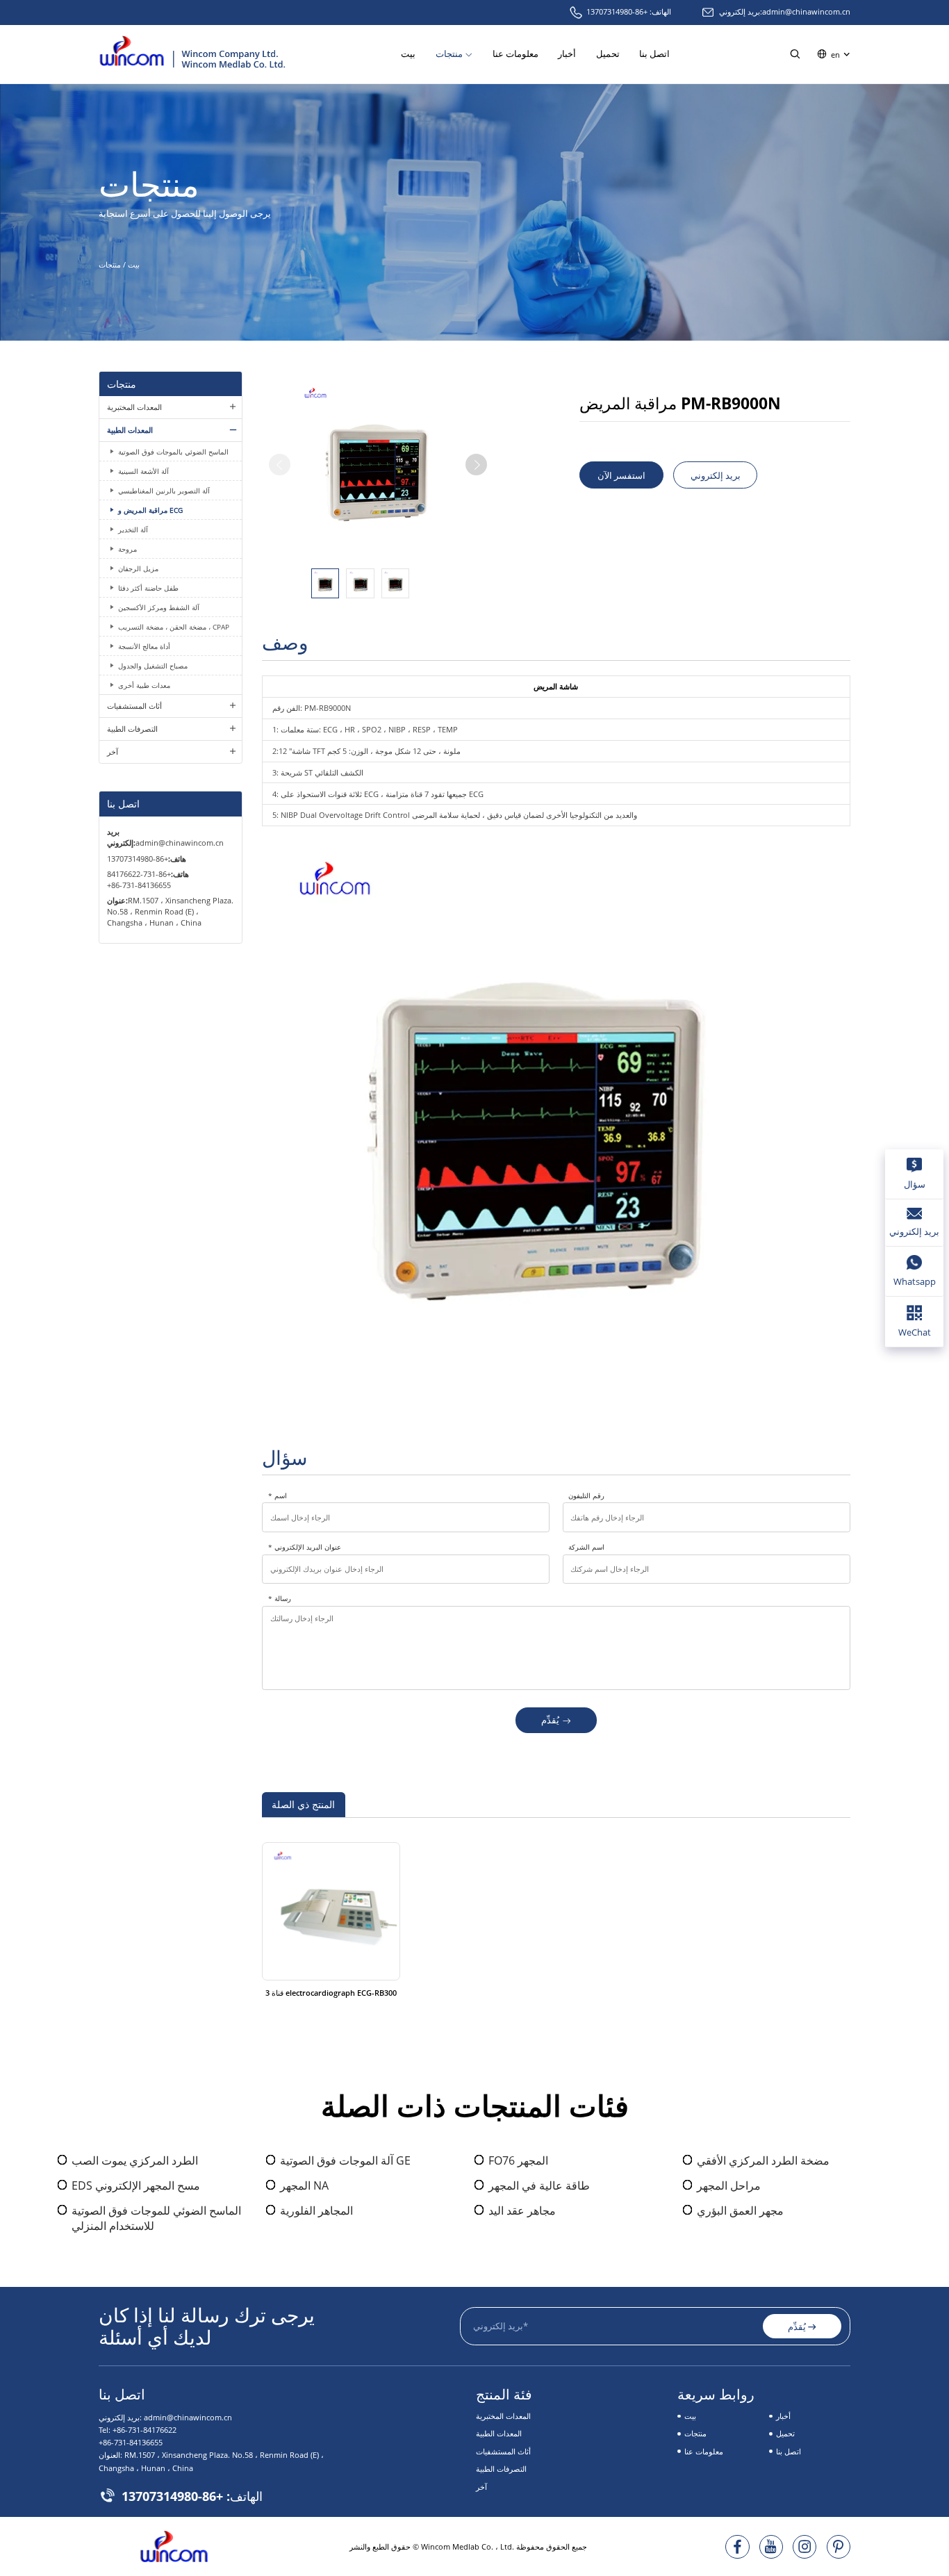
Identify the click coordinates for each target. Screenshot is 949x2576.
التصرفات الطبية (132, 729)
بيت (408, 54)
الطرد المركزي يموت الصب (135, 2160)
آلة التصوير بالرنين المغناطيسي (164, 491)
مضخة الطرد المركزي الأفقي (763, 2160)
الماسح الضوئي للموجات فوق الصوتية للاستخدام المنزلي (156, 2218)
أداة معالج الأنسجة (144, 646)
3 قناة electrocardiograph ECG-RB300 (331, 1993)
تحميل (608, 54)
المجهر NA (304, 2185)
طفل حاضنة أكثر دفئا (148, 588)
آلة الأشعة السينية (143, 471)
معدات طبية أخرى (144, 685)
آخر (113, 752)
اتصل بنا (654, 54)
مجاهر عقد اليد (522, 2210)
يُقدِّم (550, 1720)
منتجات (449, 54)
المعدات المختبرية (134, 407)
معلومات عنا (515, 54)
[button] (476, 465)
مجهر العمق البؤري (740, 2210)
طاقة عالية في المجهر (539, 2185)
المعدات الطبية (130, 430)
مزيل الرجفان (138, 568)
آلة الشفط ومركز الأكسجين (159, 607)
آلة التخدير (133, 530)
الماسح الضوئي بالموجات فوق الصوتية (173, 452)
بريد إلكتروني (716, 475)
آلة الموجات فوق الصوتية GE (345, 2160)
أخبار (567, 54)
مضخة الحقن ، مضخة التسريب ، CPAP (174, 627)
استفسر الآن (621, 475)
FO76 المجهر (518, 2160)
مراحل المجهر (729, 2185)
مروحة (127, 549)
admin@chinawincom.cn (806, 11)
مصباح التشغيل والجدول (153, 666)
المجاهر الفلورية (316, 2210)
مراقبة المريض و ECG (150, 510)
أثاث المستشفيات (134, 706)
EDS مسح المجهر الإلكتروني (136, 2185)
